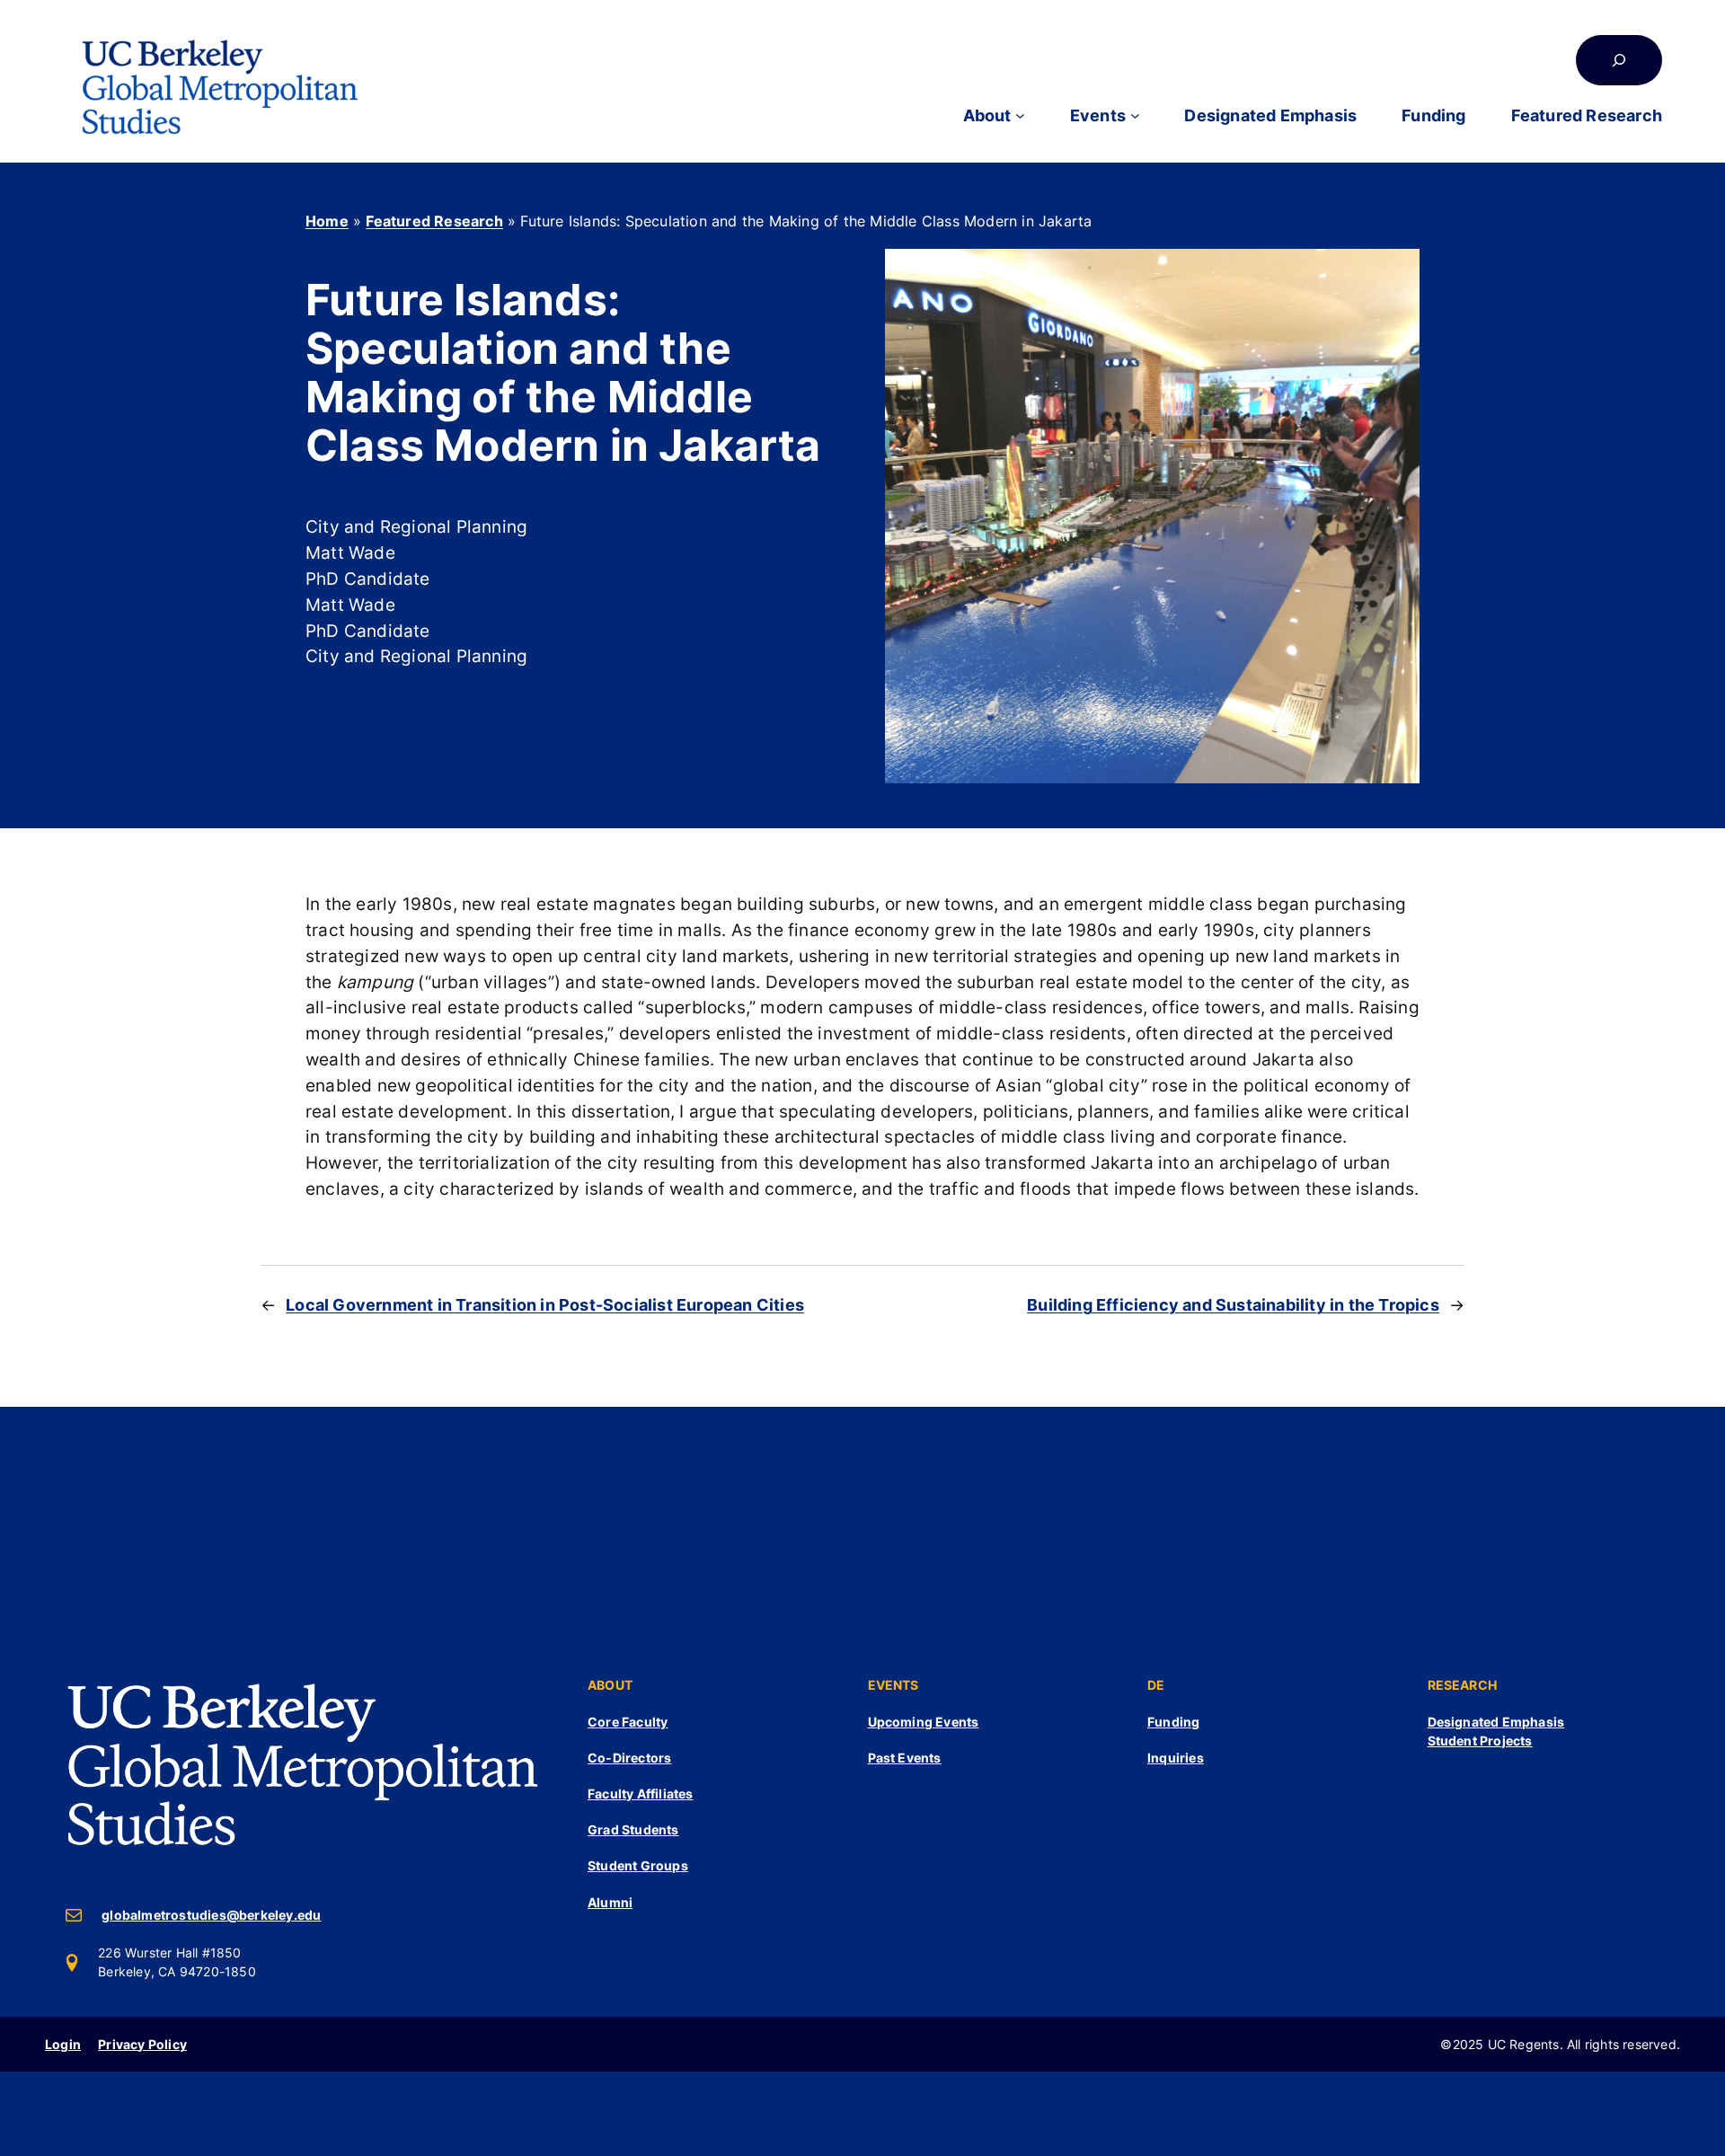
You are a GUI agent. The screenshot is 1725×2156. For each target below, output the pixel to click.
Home (327, 221)
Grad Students (633, 1829)
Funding (1173, 1722)
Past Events (905, 1758)
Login (63, 2044)
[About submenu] (1020, 115)
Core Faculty (628, 1722)
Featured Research (434, 221)
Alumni (610, 1902)
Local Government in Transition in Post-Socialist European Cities (545, 1305)
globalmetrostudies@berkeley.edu (211, 1915)
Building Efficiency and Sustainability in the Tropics (1233, 1305)
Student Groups (638, 1865)
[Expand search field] (1619, 60)
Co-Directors (629, 1758)
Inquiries (1176, 1758)
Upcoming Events (924, 1722)
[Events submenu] (1135, 115)
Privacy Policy (142, 2044)
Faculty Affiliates (641, 1794)
